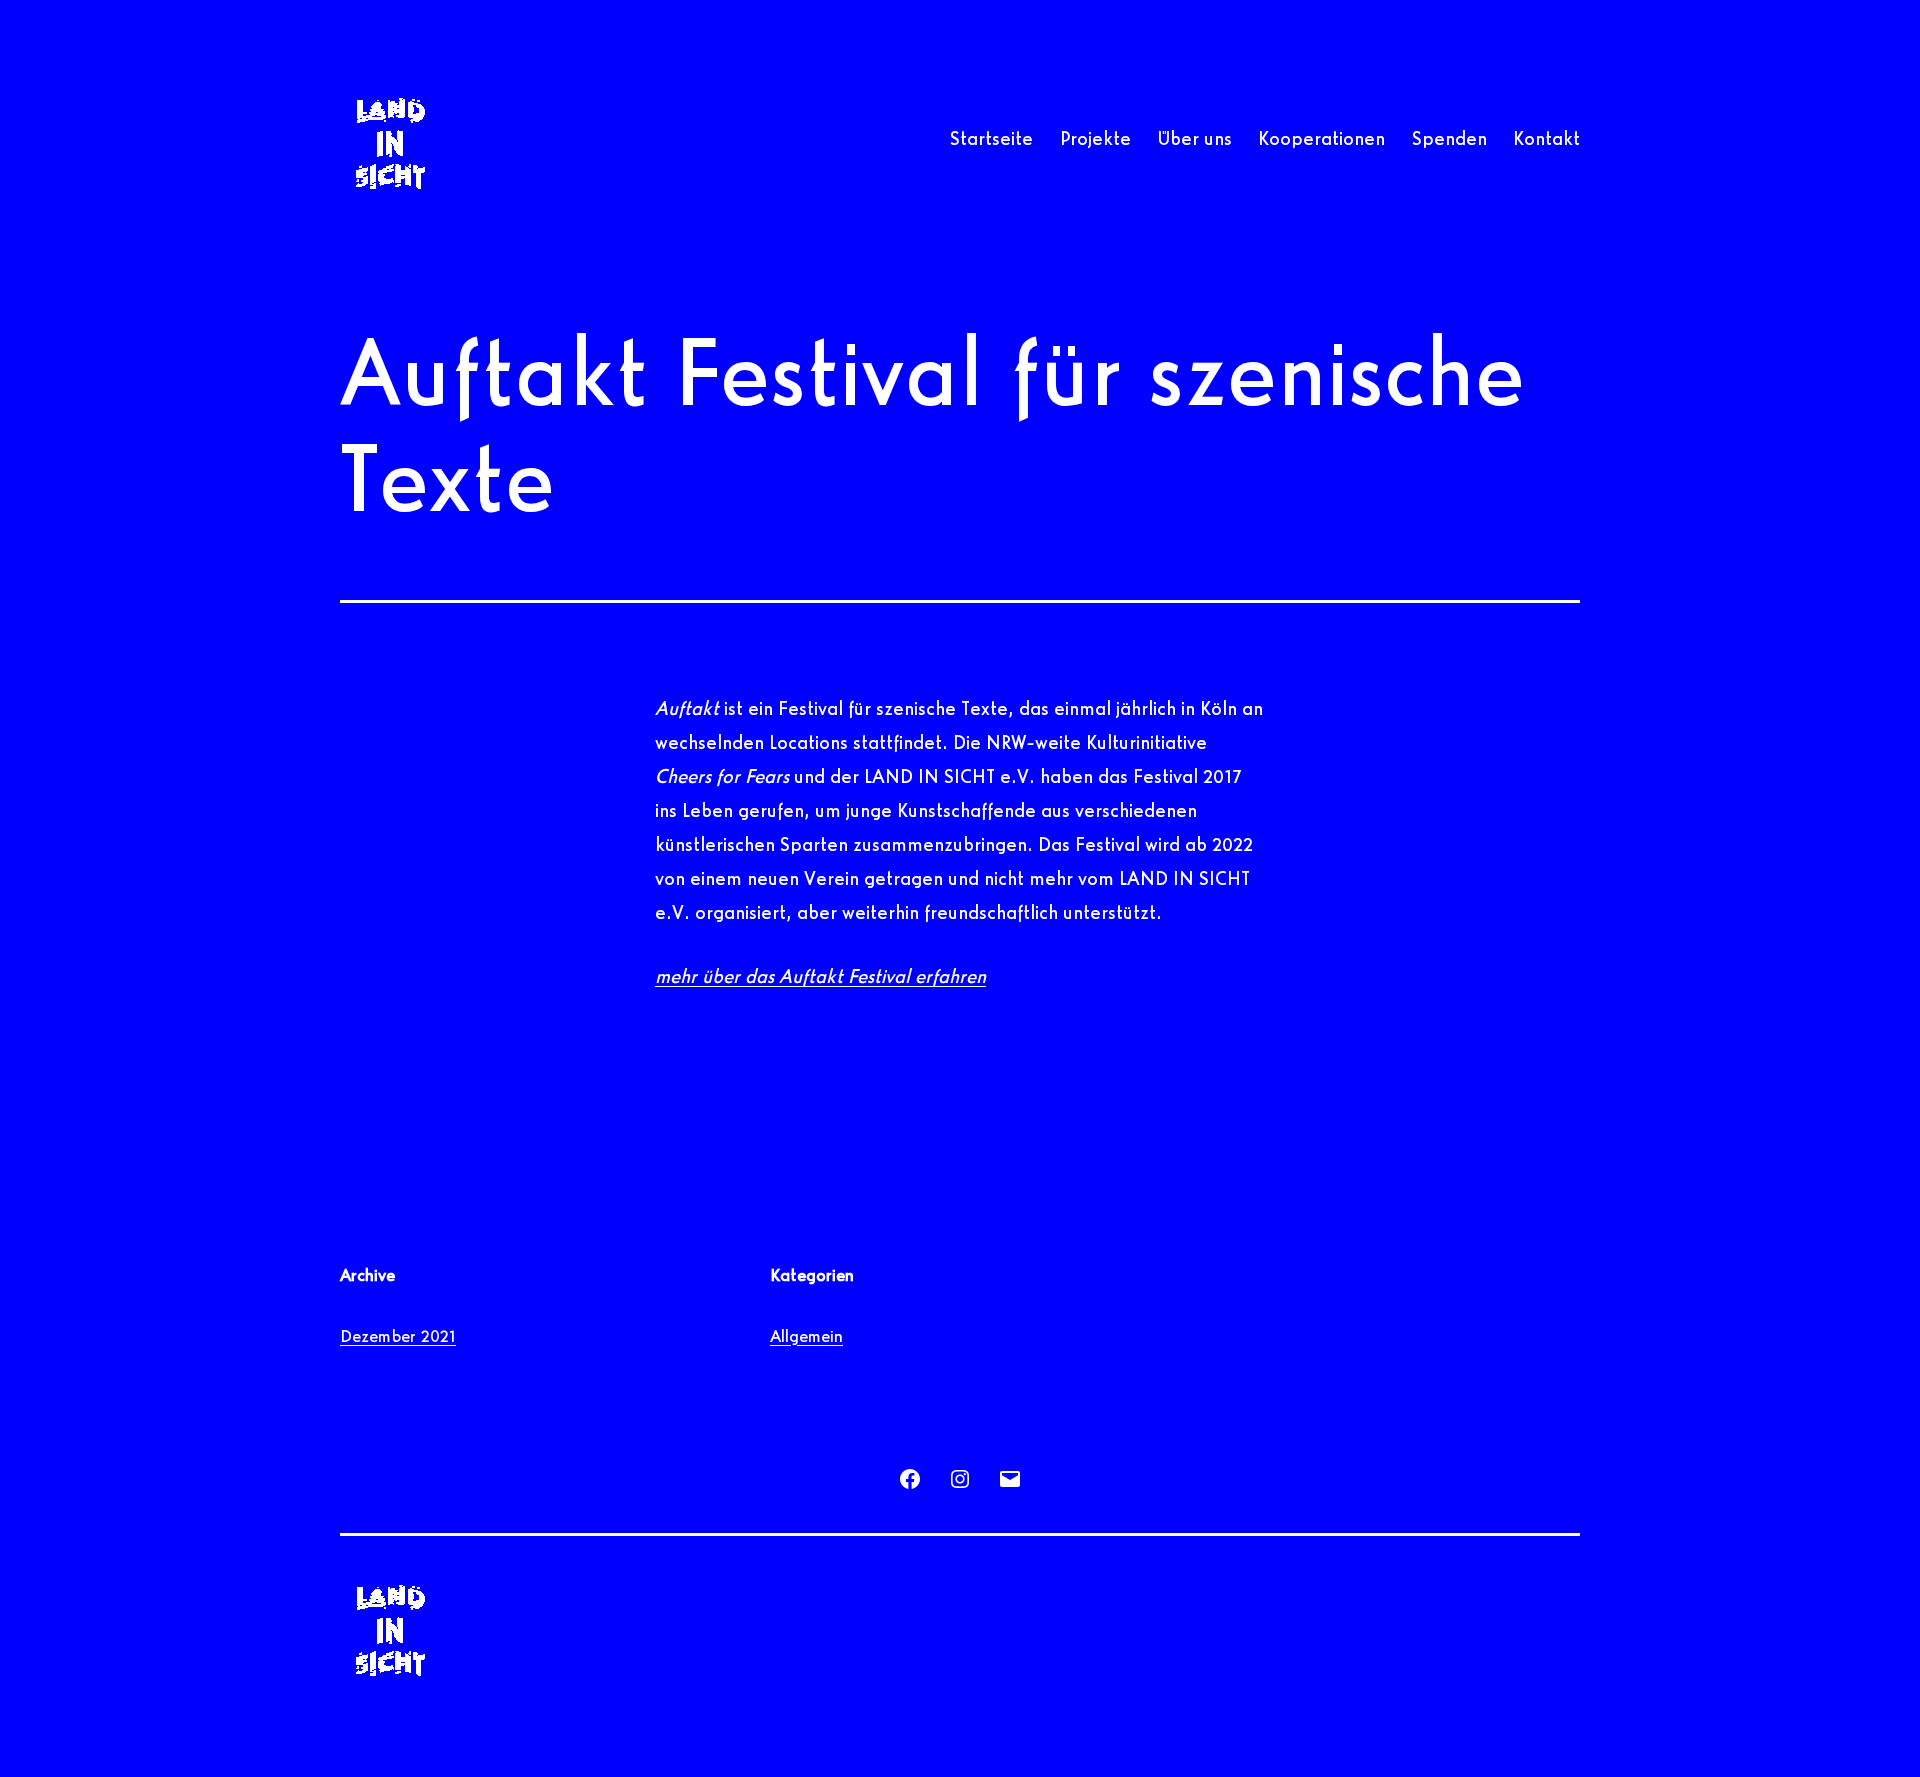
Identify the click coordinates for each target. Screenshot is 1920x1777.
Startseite (991, 140)
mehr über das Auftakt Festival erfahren (820, 978)
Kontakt (1546, 140)
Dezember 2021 (398, 1338)
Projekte (1095, 140)
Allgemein (806, 1338)
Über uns (1194, 140)
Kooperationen (1321, 140)
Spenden (1449, 140)
